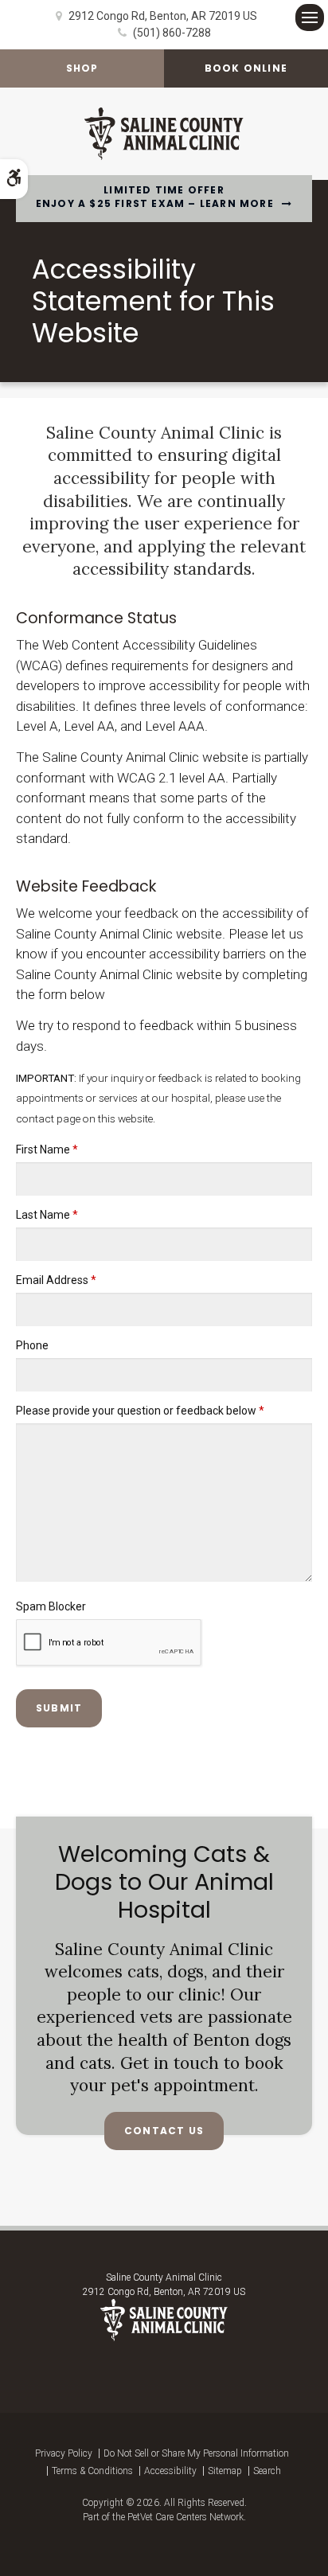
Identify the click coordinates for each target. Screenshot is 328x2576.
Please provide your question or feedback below (140, 1411)
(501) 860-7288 (172, 33)
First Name (47, 1149)
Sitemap (225, 2471)
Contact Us (164, 2131)
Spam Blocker (51, 1606)
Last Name (47, 1215)
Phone (32, 1345)
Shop (82, 68)
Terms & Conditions (92, 2471)
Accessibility (170, 2471)
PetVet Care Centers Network (185, 2517)
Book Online (246, 68)
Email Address (56, 1280)
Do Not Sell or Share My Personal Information (196, 2453)
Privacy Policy (64, 2453)
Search (267, 2471)
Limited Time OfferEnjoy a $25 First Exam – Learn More (155, 197)
